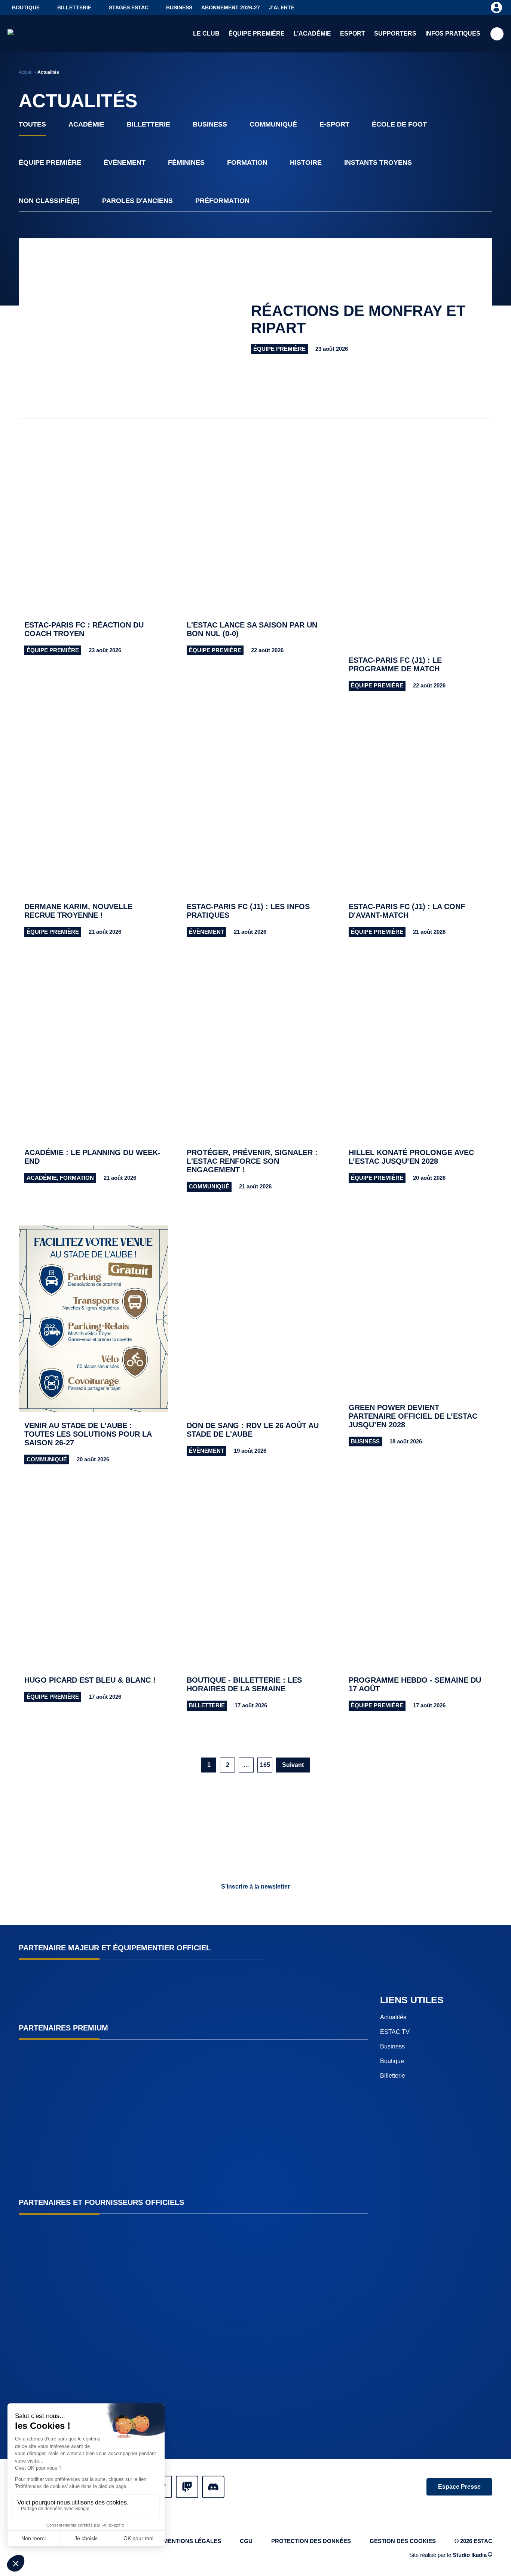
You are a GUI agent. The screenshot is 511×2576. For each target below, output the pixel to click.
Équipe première (257, 34)
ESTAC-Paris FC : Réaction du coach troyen (84, 629)
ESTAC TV (395, 2031)
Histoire (306, 162)
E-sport (334, 124)
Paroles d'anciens (137, 201)
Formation (247, 162)
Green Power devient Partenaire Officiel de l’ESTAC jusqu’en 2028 (413, 1416)
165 (265, 1765)
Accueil (26, 72)
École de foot (399, 124)
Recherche (497, 34)
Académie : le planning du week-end (92, 1157)
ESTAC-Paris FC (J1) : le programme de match (395, 664)
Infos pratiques (453, 34)
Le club (206, 34)
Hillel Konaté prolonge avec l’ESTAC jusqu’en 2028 (411, 1157)
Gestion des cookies (403, 2541)
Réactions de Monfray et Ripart (358, 319)
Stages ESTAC (129, 7)
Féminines (186, 162)
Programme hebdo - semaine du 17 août (415, 1684)
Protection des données (311, 2541)
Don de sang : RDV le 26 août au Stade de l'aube (253, 1430)
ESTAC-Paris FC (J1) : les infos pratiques (248, 911)
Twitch (187, 2487)
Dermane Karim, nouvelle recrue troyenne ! (78, 911)
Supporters (395, 34)
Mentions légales (192, 2541)
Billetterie (74, 7)
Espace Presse (459, 2487)
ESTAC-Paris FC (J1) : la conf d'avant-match (407, 911)
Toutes (32, 124)
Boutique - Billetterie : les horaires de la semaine (244, 1684)
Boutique (26, 7)
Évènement (125, 162)
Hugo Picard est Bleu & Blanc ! (90, 1680)
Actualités (393, 2017)
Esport (353, 34)
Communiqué (273, 124)
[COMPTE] (496, 7)
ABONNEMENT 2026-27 (231, 7)
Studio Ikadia (470, 2554)
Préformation (222, 201)
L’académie (312, 34)
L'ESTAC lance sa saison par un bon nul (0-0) (252, 629)
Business (179, 7)
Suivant (293, 1765)
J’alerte (282, 7)
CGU (246, 2541)
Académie (86, 124)
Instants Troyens (378, 162)
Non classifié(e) (49, 201)
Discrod (213, 2487)
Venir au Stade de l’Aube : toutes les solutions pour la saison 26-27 (88, 1434)
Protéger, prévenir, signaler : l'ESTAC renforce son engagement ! (252, 1161)
